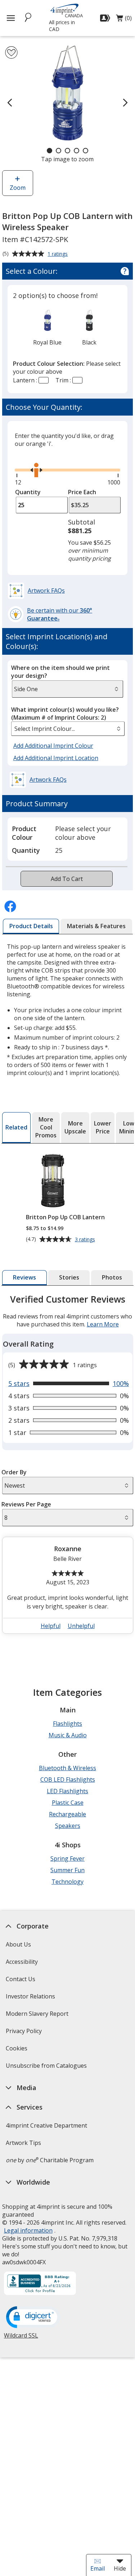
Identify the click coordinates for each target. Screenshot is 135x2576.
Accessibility (22, 1962)
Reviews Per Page (26, 1504)
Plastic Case (68, 1803)
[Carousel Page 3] (67, 151)
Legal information (28, 2230)
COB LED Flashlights (68, 1779)
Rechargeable (67, 1814)
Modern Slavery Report (38, 2016)
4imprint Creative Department (46, 2125)
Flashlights (67, 1724)
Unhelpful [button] (81, 1626)
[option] (48, 327)
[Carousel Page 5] (85, 151)
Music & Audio (68, 1735)
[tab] (31, 926)
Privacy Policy (25, 2033)
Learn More (102, 1324)
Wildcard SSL (21, 2338)
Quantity (28, 492)
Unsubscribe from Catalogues (47, 2068)
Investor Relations (31, 1999)
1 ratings (58, 254)
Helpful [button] (50, 1626)
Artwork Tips (23, 2143)
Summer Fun (67, 1870)
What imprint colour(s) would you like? (65, 714)
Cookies (17, 2051)
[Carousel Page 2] (58, 151)
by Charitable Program (50, 2160)
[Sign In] (106, 18)
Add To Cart (67, 879)
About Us (18, 1944)
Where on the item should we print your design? (60, 672)
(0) (124, 20)
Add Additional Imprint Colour (54, 746)
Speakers (68, 1826)
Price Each (82, 492)
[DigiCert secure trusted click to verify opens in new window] (33, 2318)
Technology (67, 1882)
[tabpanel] (68, 1467)
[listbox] (68, 729)
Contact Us (21, 1979)
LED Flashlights (67, 1791)
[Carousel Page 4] (76, 151)
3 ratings (86, 1239)
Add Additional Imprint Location (56, 758)
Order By (14, 1472)
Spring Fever (67, 1859)
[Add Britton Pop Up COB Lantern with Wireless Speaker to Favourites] (11, 52)
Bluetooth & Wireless (67, 1768)
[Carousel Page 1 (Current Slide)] (49, 151)
